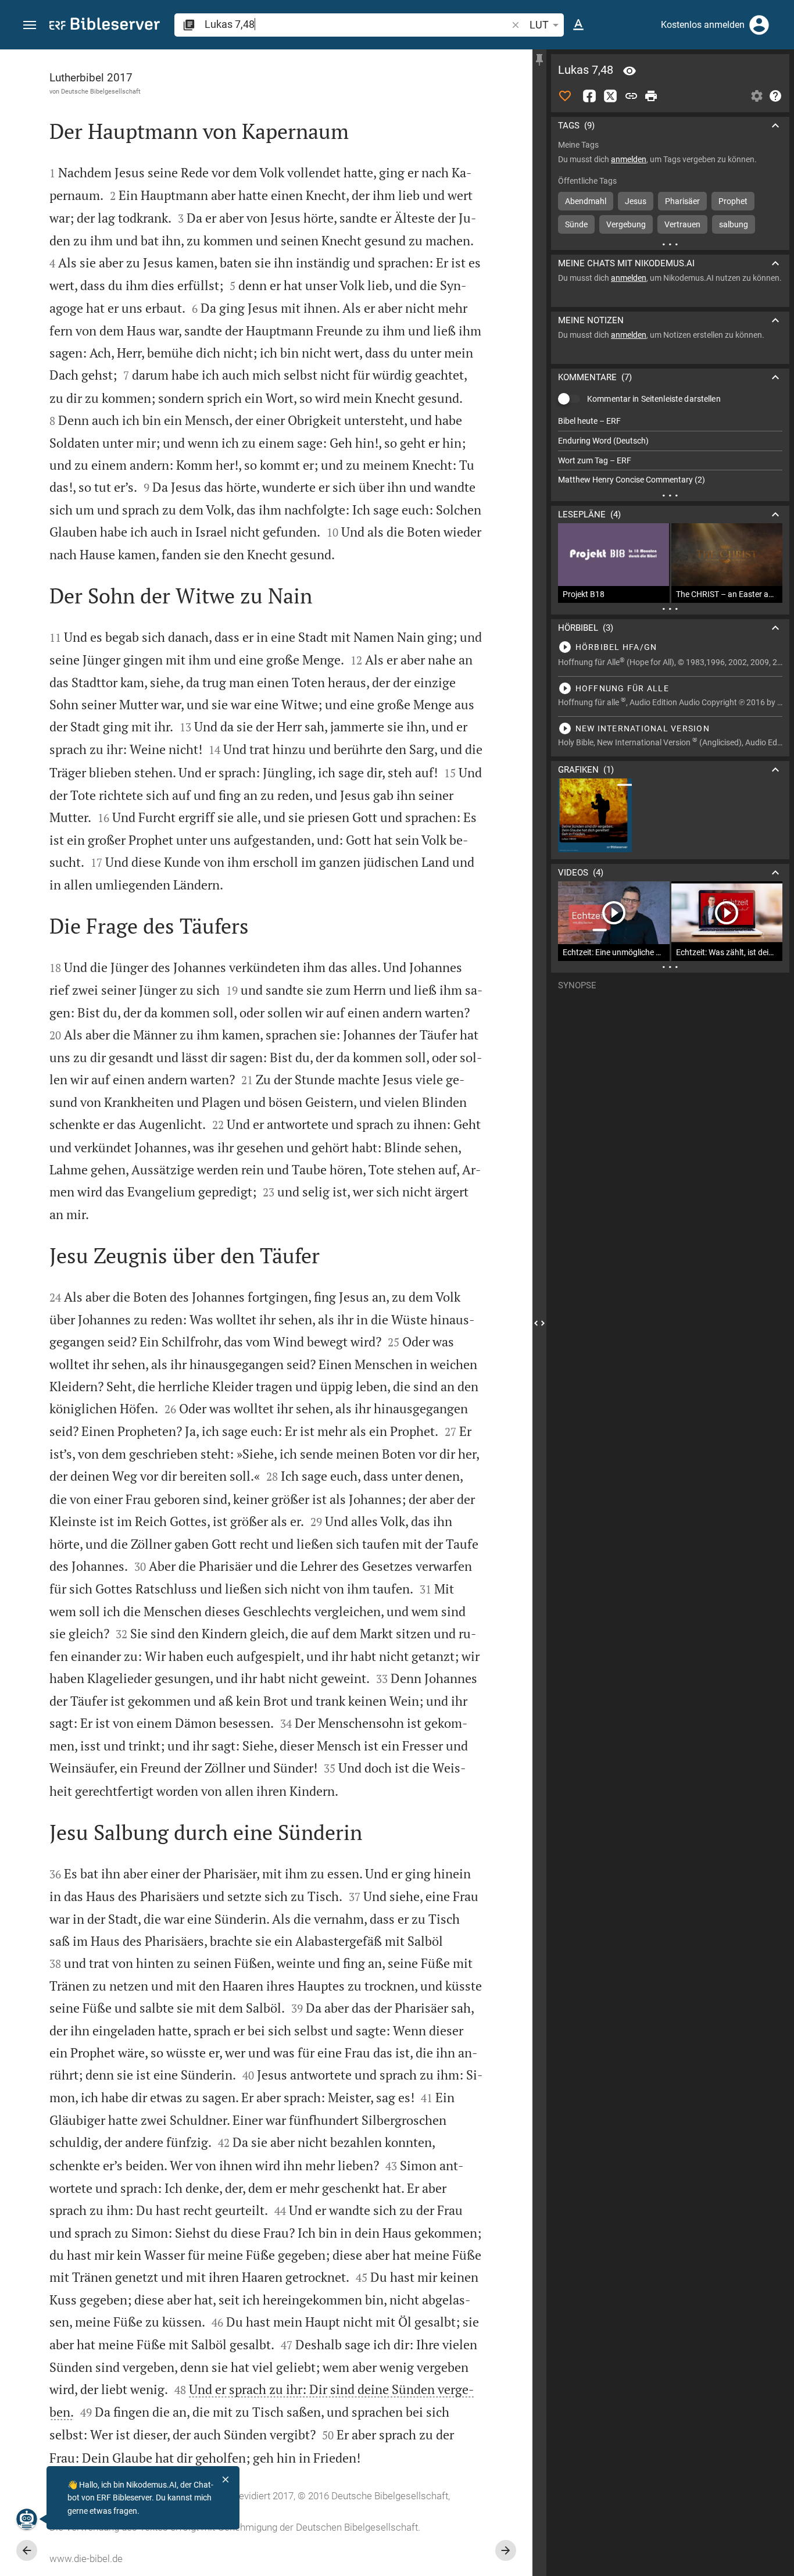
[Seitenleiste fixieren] (539, 60)
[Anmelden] (759, 25)
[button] (30, 25)
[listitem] (670, 421)
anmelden (629, 159)
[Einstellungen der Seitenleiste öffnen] (757, 96)
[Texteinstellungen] (578, 25)
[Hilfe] (775, 96)
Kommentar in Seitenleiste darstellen (654, 399)
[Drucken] (651, 96)
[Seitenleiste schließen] (539, 1323)
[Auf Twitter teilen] (610, 96)
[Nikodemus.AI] (27, 2519)
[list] (670, 451)
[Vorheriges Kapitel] (27, 2550)
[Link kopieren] (631, 96)
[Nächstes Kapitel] (506, 2550)
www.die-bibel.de (86, 2559)
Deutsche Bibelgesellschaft (101, 91)
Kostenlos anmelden (703, 25)
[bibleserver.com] (105, 26)
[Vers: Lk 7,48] (630, 71)
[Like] (565, 96)
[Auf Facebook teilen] (589, 96)
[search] (357, 24)
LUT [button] (539, 25)
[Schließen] (226, 2479)
